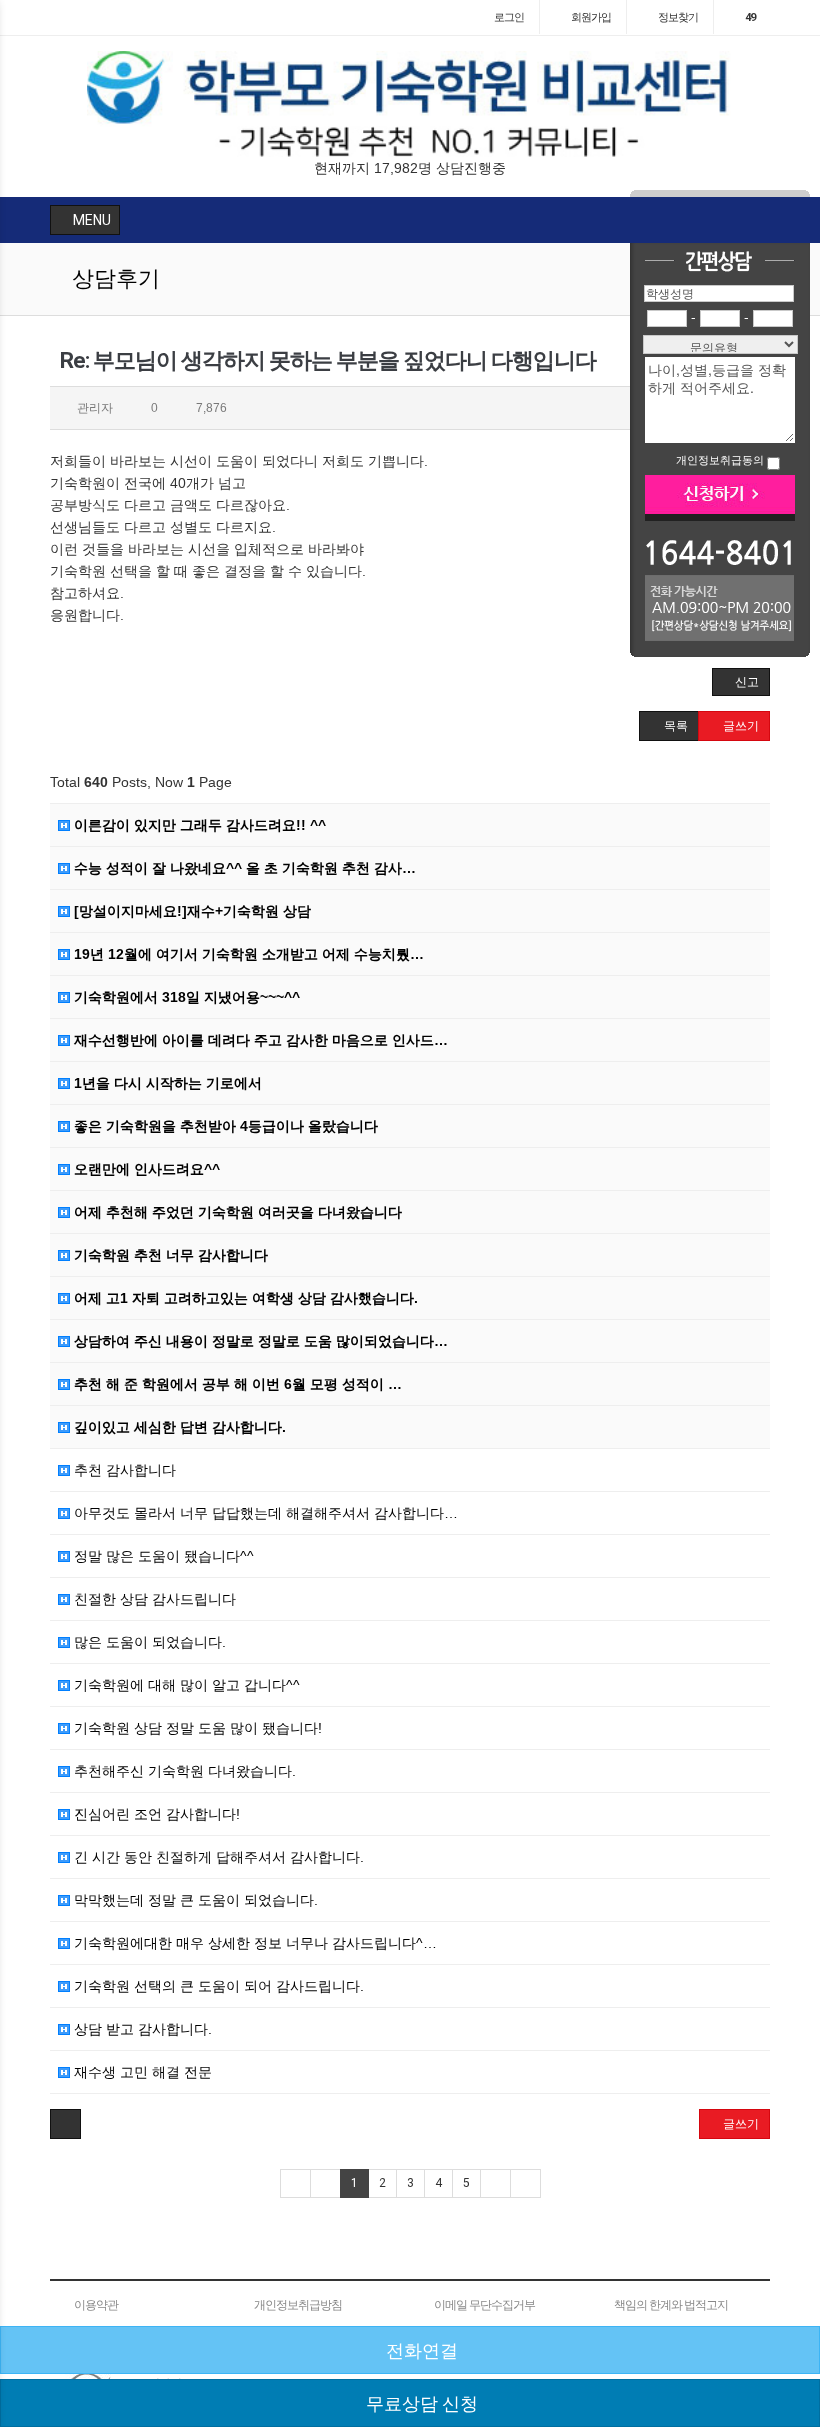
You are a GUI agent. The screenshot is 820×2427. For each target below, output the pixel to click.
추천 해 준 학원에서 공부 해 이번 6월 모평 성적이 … (236, 1384)
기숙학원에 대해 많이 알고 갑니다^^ (185, 1685)
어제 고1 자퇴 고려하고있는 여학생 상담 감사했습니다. (244, 1298)
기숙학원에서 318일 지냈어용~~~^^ (185, 997)
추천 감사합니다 (123, 1470)
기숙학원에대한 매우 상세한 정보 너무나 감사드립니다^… (253, 1943)
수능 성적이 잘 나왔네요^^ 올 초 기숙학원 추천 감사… (243, 868)
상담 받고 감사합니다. (141, 2029)
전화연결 (420, 2350)
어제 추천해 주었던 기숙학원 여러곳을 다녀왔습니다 (236, 1212)
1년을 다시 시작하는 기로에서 (166, 1083)
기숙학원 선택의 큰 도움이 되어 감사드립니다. (217, 1986)
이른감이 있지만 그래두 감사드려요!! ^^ (198, 825)
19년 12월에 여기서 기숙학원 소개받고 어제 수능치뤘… (247, 954)
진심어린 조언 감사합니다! (155, 1814)
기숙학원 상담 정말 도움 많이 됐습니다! (196, 1728)
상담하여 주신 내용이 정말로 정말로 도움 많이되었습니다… (259, 1341)
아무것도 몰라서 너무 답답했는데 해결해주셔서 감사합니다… (264, 1513)
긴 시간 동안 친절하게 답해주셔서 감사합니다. (217, 1857)
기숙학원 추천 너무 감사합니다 (169, 1255)
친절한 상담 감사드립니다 (153, 1599)
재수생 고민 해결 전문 (141, 2072)
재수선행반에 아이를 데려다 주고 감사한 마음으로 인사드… (259, 1040)
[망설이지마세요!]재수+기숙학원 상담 (190, 911)
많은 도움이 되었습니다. (148, 1642)
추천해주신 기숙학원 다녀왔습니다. (183, 1771)
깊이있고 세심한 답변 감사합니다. (178, 1427)
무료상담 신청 (420, 2403)
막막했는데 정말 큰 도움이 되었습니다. (194, 1900)
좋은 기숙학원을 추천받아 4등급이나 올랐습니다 (224, 1126)
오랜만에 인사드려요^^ (145, 1169)
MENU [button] (90, 220)
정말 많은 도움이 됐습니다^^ (162, 1556)
